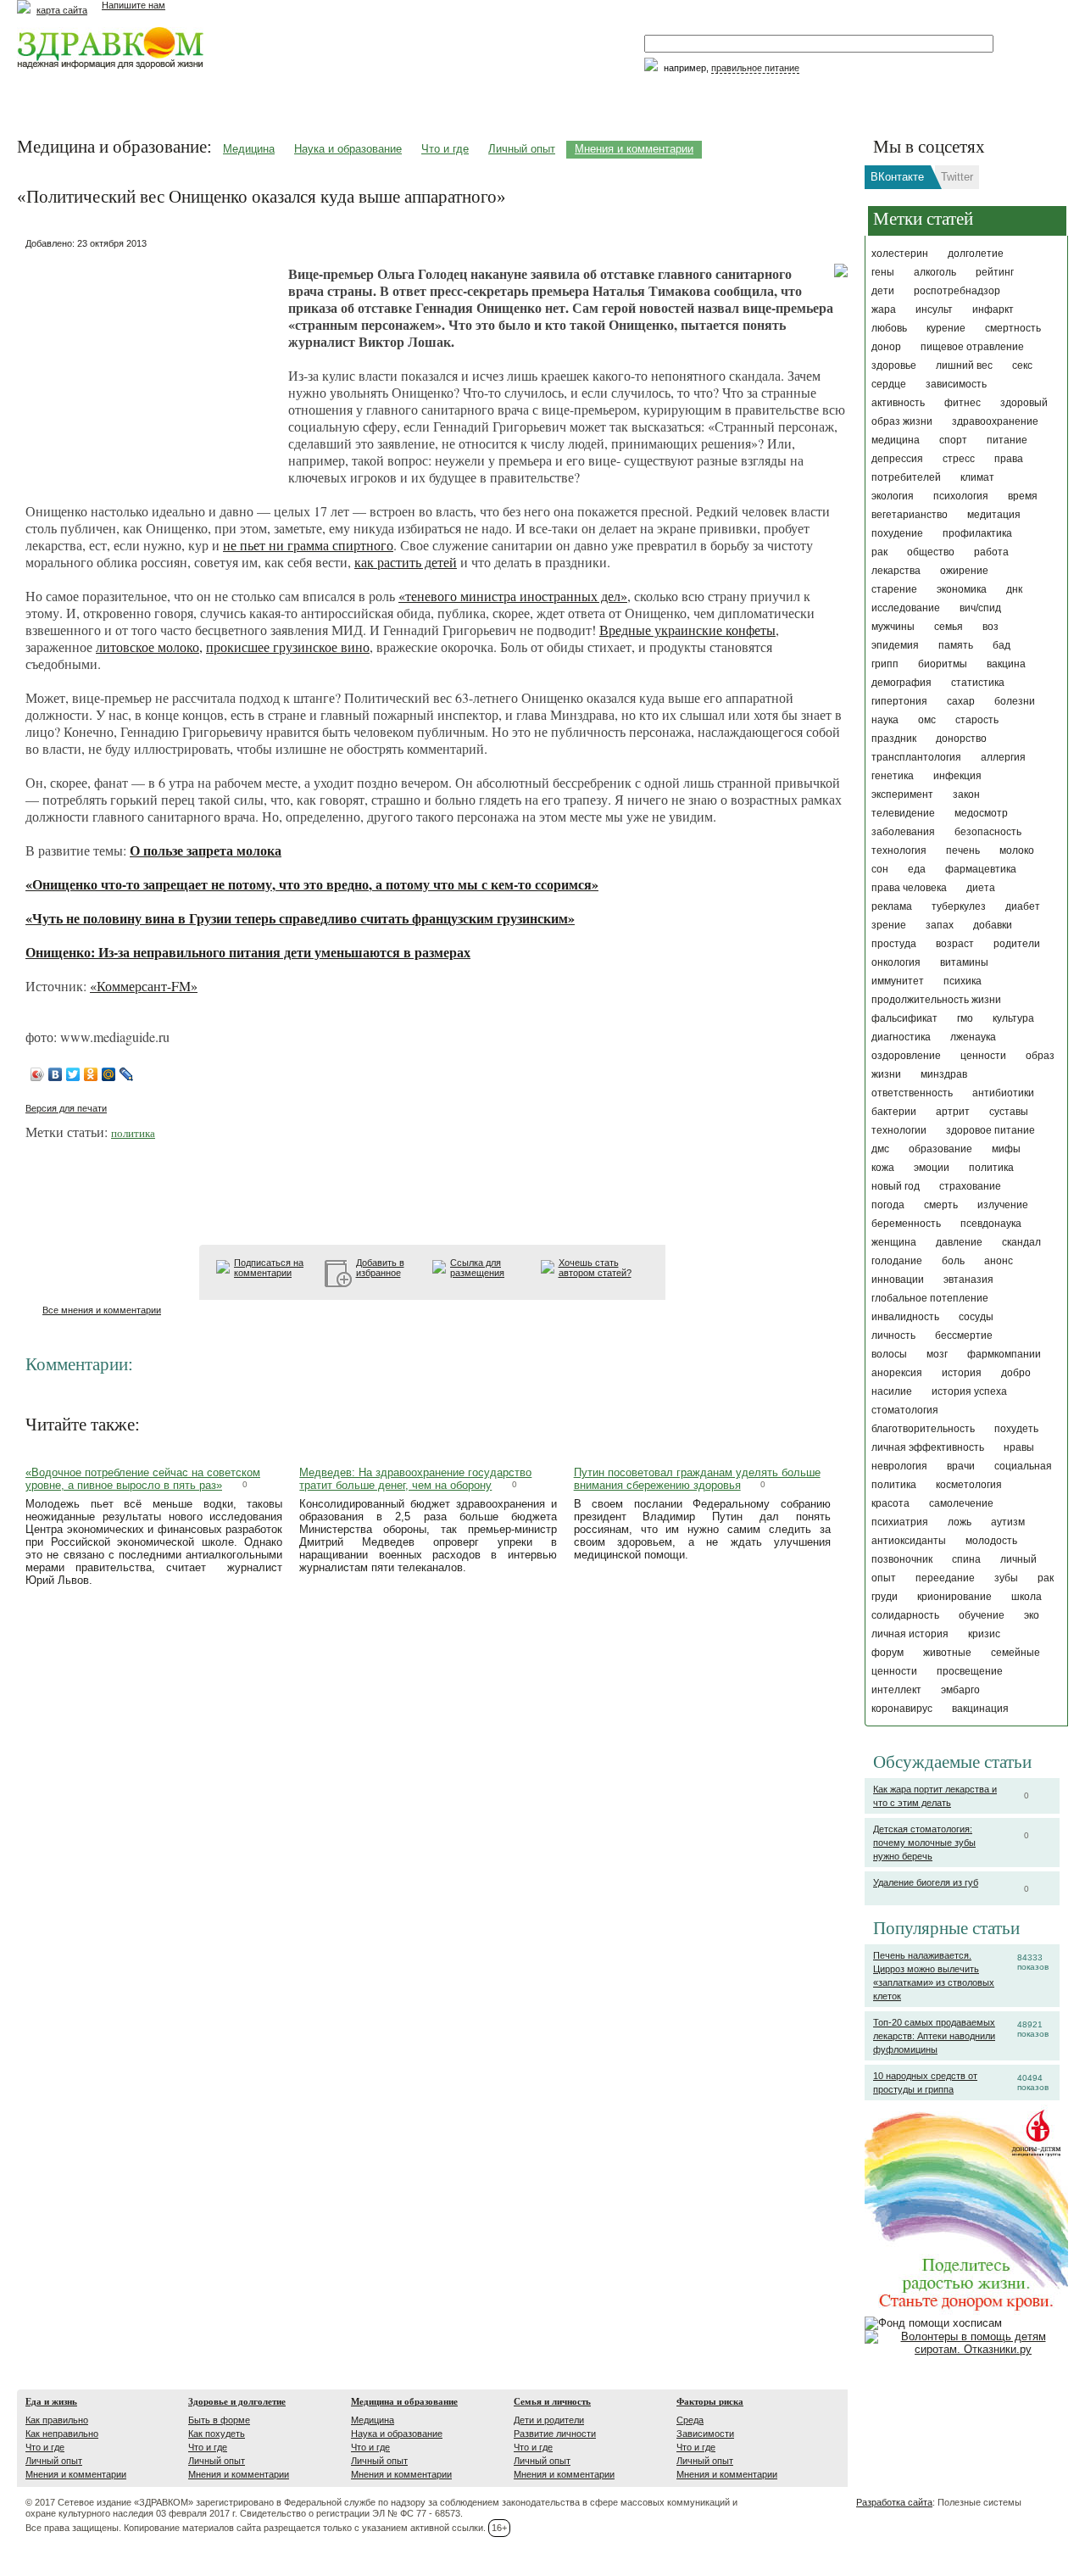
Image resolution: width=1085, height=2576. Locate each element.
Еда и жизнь (51, 2401)
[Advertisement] (153, 360)
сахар (961, 701)
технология (899, 850)
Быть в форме (219, 2420)
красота (890, 1503)
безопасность (988, 832)
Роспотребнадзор (957, 291)
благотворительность (923, 1429)
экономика (962, 589)
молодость (991, 1541)
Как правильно (57, 2420)
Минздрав (944, 1074)
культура (1013, 1018)
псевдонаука (991, 1224)
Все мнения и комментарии (102, 1310)
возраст (955, 944)
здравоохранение (995, 421)
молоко (1017, 850)
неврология (899, 1466)
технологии (899, 1130)
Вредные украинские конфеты (687, 630)
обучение (982, 1615)
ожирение (964, 571)
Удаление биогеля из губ (926, 1882)
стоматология (905, 1410)
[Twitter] (73, 1074)
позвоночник (902, 1559)
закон (966, 795)
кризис (984, 1634)
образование (940, 1149)
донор (886, 347)
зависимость (956, 384)
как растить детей (406, 562)
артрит (953, 1112)
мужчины (893, 627)
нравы (1019, 1447)
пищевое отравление (972, 347)
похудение (897, 533)
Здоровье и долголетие (237, 2401)
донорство (961, 739)
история (962, 1373)
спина (966, 1559)
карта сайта (62, 10)
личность (893, 1335)
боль (953, 1261)
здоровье (894, 365)
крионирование (954, 1597)
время (1023, 496)
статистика (978, 683)
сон (880, 869)
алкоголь (935, 272)
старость (977, 720)
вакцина (1006, 664)
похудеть (1016, 1429)
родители (1017, 944)
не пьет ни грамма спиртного (308, 545)
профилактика (977, 533)
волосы (889, 1354)
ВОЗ (990, 627)
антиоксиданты (909, 1541)
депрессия (897, 459)
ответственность (912, 1093)
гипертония (899, 701)
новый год (896, 1186)
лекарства (896, 571)
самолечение (961, 1503)
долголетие (976, 254)
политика (991, 1168)
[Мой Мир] (109, 1074)
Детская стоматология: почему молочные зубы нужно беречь (924, 1843)
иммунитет (898, 981)
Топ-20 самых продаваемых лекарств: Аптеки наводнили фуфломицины (934, 2036)
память (956, 645)
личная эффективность (928, 1447)
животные (947, 1653)
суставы (1009, 1112)
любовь (889, 328)
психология (961, 496)
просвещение (970, 1671)
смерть (941, 1205)
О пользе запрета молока (206, 850)
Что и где (445, 149)
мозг (937, 1354)
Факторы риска (710, 2401)
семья (949, 627)
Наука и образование (348, 149)
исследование (906, 608)
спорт (953, 440)
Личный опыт (522, 149)
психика (963, 981)
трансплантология (916, 757)
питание (1007, 440)
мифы (1006, 1149)
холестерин (900, 254)
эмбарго (960, 1690)
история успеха (969, 1391)
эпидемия (895, 645)
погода (888, 1205)
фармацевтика (981, 869)
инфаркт (993, 309)
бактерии (894, 1112)
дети (883, 291)
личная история (910, 1634)
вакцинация (980, 1709)
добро (1016, 1373)
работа (991, 552)
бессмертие (964, 1335)
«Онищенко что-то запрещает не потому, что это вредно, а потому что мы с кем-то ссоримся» (312, 884)
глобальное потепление (930, 1298)
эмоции (932, 1168)
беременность (906, 1224)
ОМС (927, 720)
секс (1022, 365)
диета (981, 888)
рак (879, 552)
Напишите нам (134, 5)
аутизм (1008, 1522)
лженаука (973, 1037)
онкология (896, 962)
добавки (993, 925)
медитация (994, 515)
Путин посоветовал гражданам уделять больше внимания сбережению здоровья (697, 1479)
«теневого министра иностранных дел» (513, 596)
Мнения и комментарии (634, 149)
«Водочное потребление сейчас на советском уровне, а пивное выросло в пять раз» (143, 1479)
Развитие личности (555, 2434)
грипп (885, 664)
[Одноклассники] (91, 1074)
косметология (969, 1485)
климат (977, 477)
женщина (894, 1242)
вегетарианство (910, 515)
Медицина (249, 149)
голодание (897, 1261)
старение (894, 589)
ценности (983, 1056)
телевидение (903, 813)
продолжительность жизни (936, 1000)
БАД (1002, 645)
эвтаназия (968, 1280)
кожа (883, 1168)
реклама (892, 906)
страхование (970, 1186)
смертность (1013, 328)
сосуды (976, 1317)
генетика (893, 776)
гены (883, 272)
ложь (960, 1522)
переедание (945, 1578)
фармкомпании (1004, 1354)
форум (887, 1653)
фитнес (963, 403)
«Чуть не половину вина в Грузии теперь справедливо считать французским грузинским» (300, 918)
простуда (894, 944)
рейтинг (995, 272)
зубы (1006, 1578)
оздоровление (906, 1056)
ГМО (965, 1018)
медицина (896, 440)
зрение (889, 925)
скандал (1021, 1242)
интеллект (896, 1690)
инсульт (934, 309)
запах (940, 925)
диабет (1023, 906)
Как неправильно (62, 2434)
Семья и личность (552, 2401)
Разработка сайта (894, 2502)
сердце (889, 384)
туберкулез (959, 906)
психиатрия (900, 1522)
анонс (999, 1261)
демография (901, 683)
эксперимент (902, 795)
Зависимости (705, 2434)
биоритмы (943, 664)
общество (931, 552)
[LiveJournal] (127, 1074)
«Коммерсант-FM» (144, 986)
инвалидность (905, 1317)
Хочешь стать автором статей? (595, 1268)
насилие (892, 1391)
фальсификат (904, 1018)
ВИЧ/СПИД (980, 608)
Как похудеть (217, 2434)
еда (917, 869)
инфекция (957, 776)
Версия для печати (66, 1108)
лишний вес (964, 365)
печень (963, 850)
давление (959, 1242)
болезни (1015, 701)
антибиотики (1003, 1093)
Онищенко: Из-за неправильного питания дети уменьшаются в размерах (248, 952)
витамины (964, 962)
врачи (961, 1466)
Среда (690, 2420)
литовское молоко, (149, 647)
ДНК (1014, 589)
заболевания (903, 832)
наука (885, 720)
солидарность (905, 1615)
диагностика (901, 1037)
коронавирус (902, 1709)
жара (884, 309)
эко (1032, 1615)
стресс (959, 459)
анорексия (897, 1373)
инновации (898, 1280)
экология (893, 496)
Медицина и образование (404, 2401)
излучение (1003, 1205)
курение (946, 328)
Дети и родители (549, 2420)
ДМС (880, 1149)
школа (1027, 1597)
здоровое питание (990, 1130)
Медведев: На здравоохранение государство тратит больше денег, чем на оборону (415, 1479)
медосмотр (981, 813)
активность (898, 403)
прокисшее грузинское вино (288, 647)
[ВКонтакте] (56, 1074)
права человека (909, 888)
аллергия (1003, 757)
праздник (894, 739)
